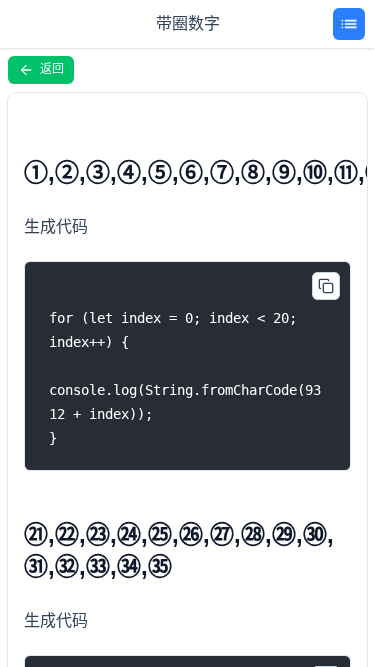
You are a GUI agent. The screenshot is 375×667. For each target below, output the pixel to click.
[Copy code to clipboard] (326, 286)
